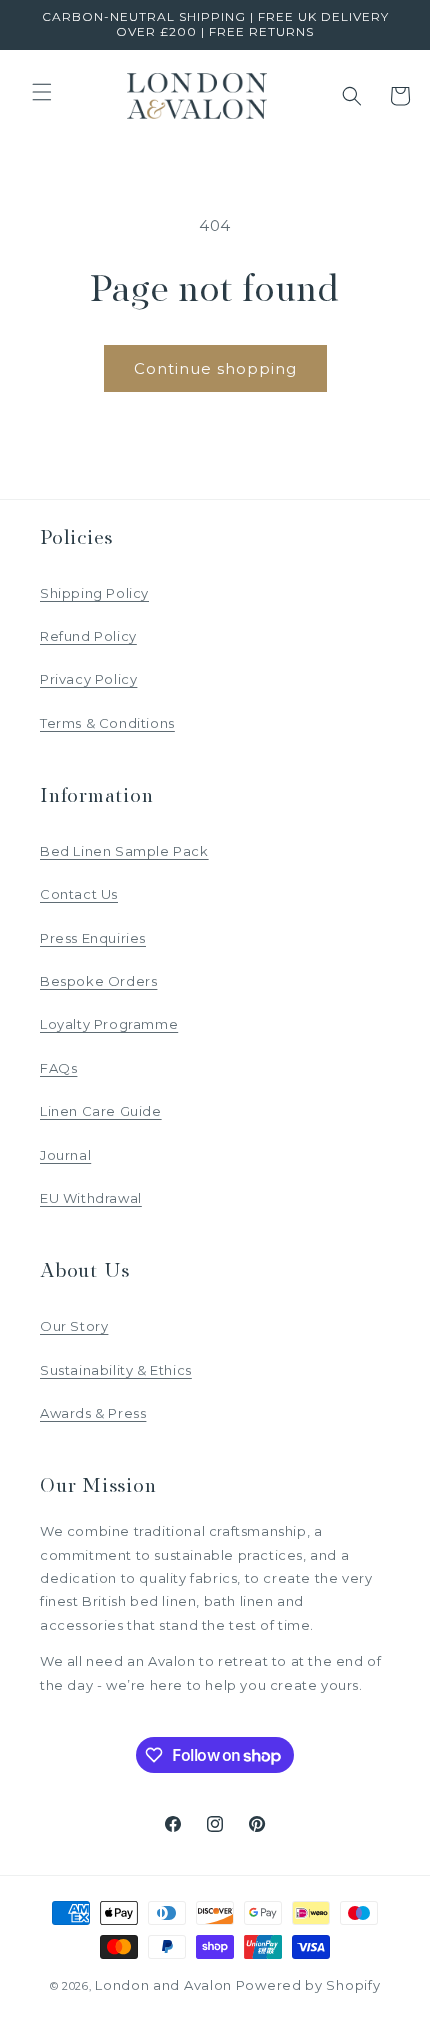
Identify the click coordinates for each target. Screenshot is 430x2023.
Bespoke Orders (98, 981)
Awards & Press (93, 1413)
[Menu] (42, 92)
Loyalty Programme (109, 1024)
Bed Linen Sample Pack (124, 851)
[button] (352, 96)
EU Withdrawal (91, 1198)
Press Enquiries (93, 938)
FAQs (58, 1068)
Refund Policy (88, 636)
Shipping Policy (94, 593)
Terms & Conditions (107, 723)
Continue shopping (215, 368)
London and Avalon (163, 1985)
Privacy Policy (88, 679)
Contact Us (79, 894)
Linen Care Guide (101, 1111)
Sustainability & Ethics (116, 1370)
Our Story (74, 1326)
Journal (65, 1155)
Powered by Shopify (308, 1985)
